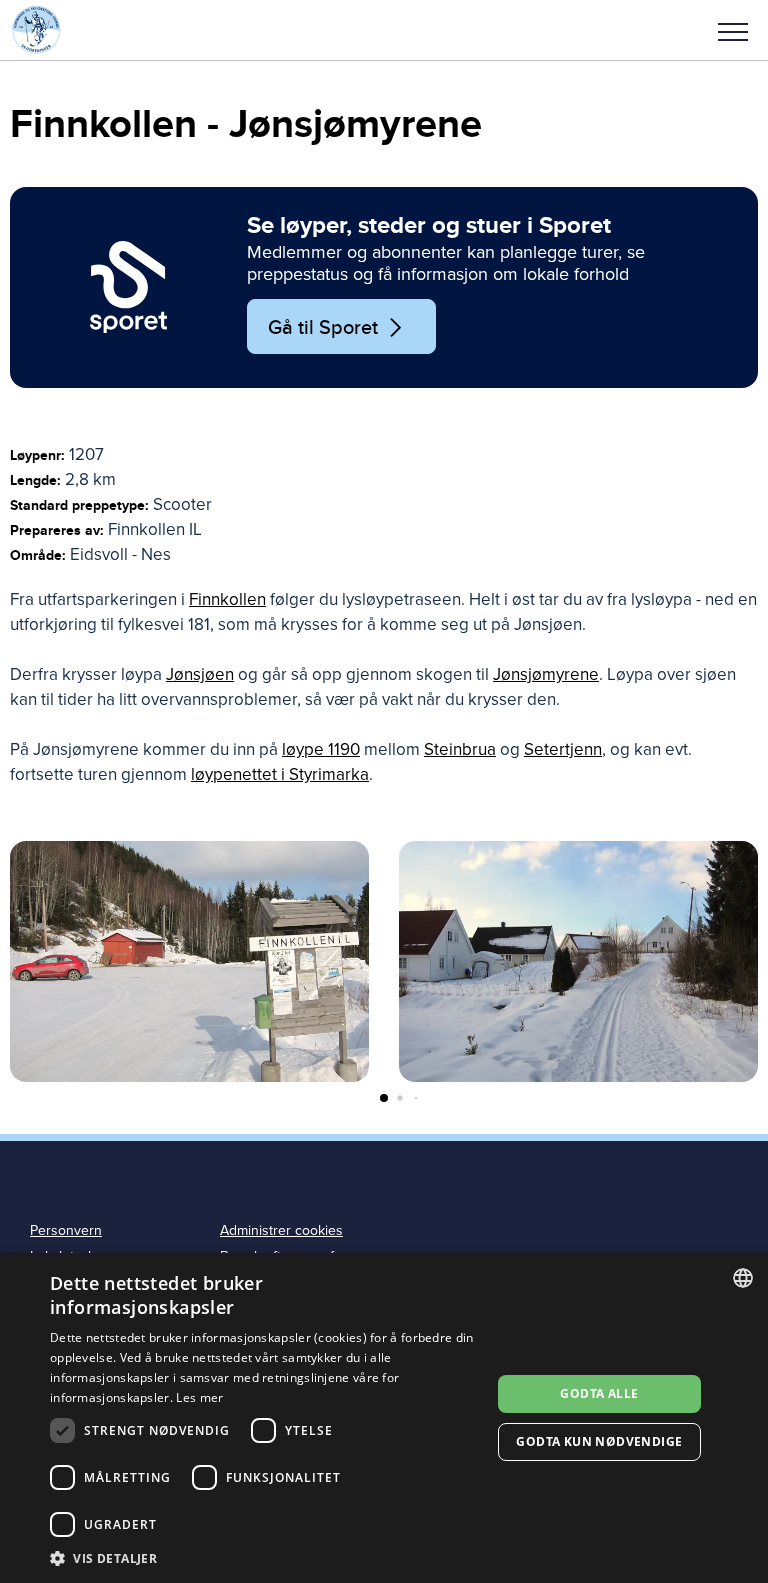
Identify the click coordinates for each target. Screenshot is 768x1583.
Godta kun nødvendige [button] (599, 1441)
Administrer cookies (281, 1230)
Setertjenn (563, 749)
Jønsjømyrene (546, 674)
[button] (733, 30)
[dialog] (384, 1418)
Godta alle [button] (599, 1393)
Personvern (66, 1230)
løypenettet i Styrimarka (280, 774)
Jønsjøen (200, 674)
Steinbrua (460, 749)
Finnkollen (227, 599)
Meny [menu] (733, 30)
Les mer (199, 1397)
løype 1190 (321, 749)
